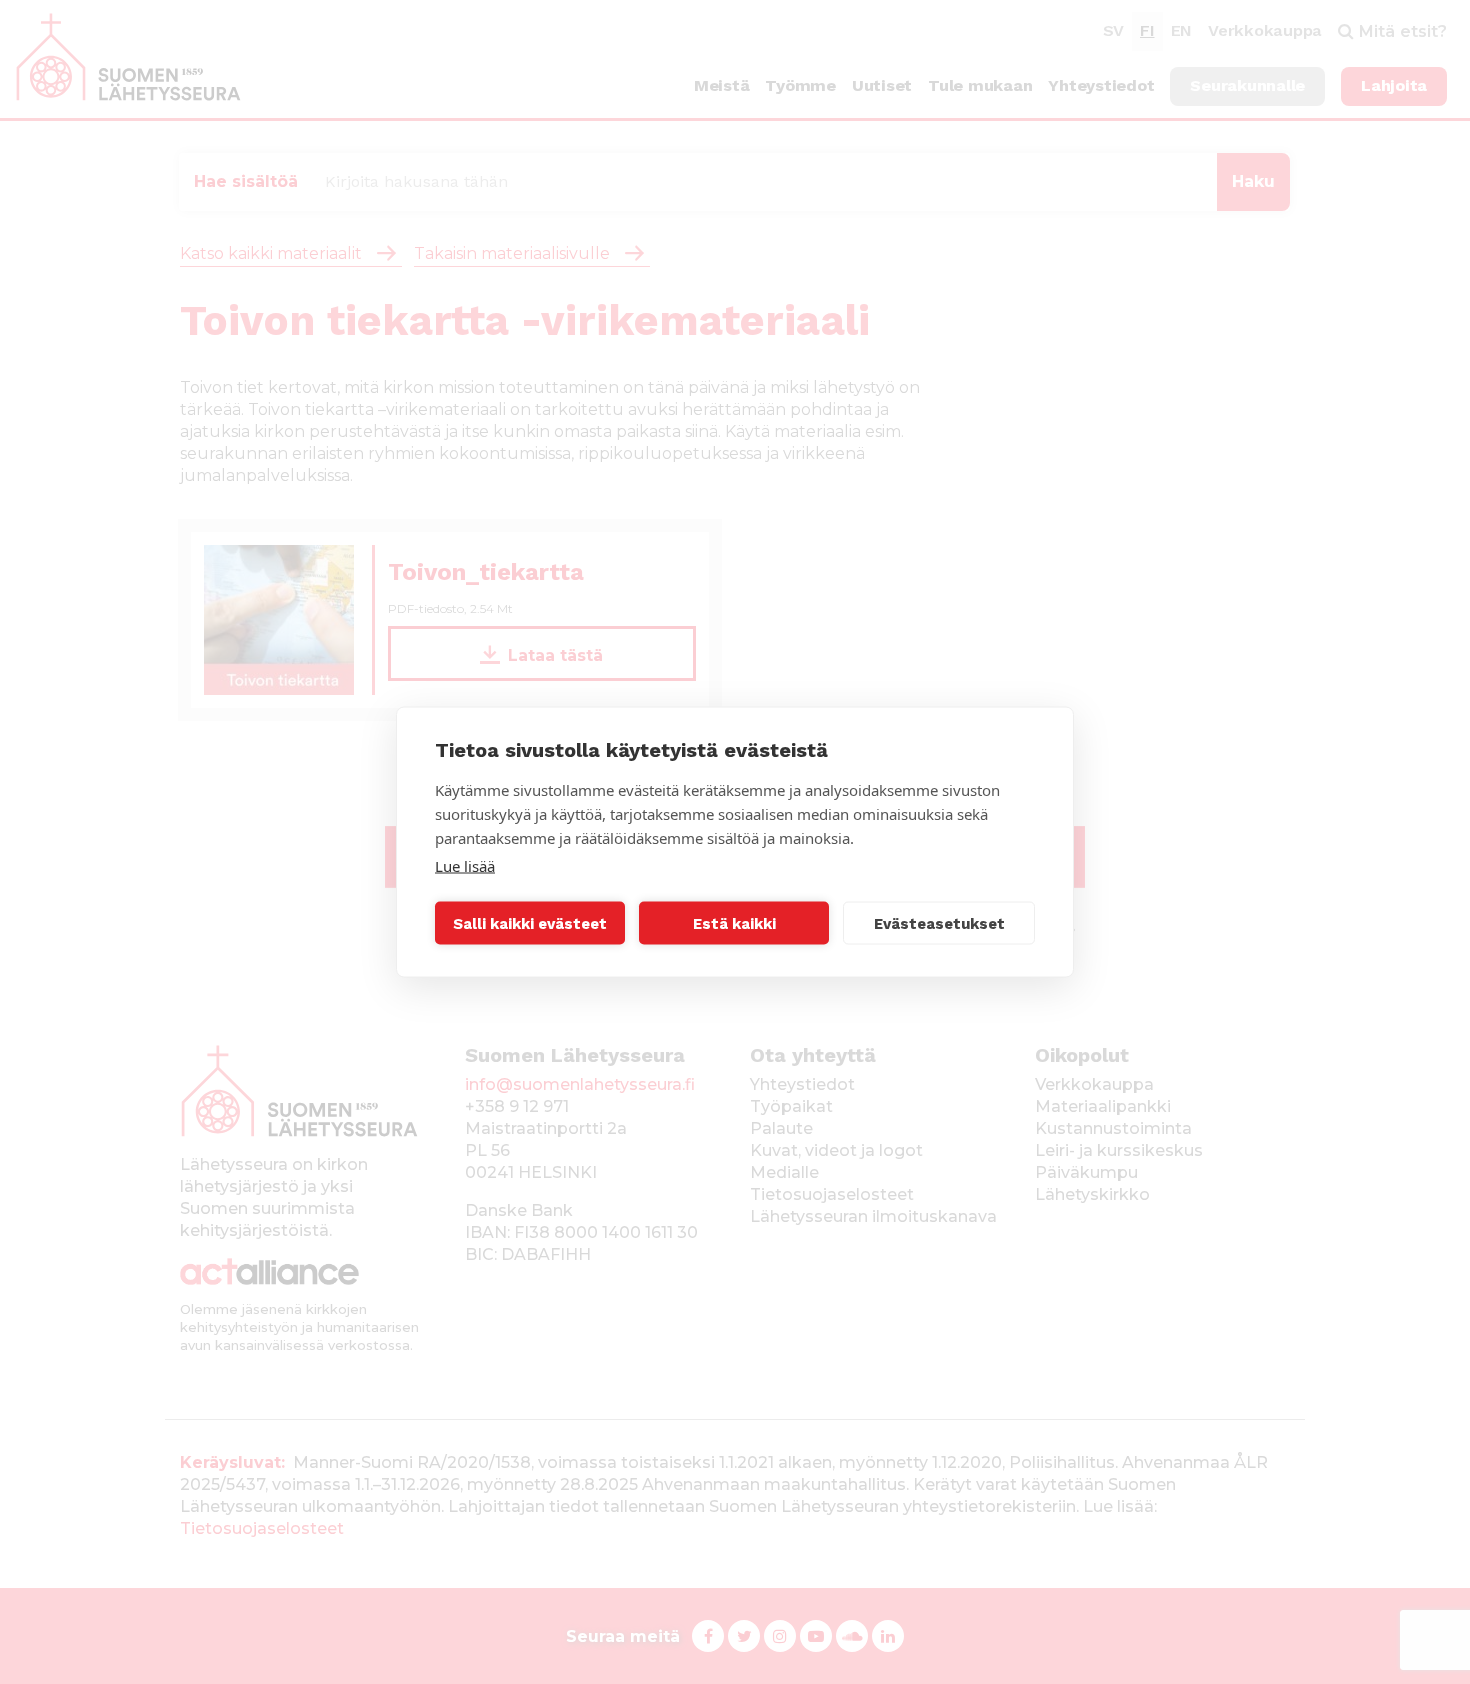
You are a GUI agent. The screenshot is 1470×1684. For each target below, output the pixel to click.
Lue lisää (465, 866)
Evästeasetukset (939, 923)
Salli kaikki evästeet (530, 923)
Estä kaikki (734, 923)
